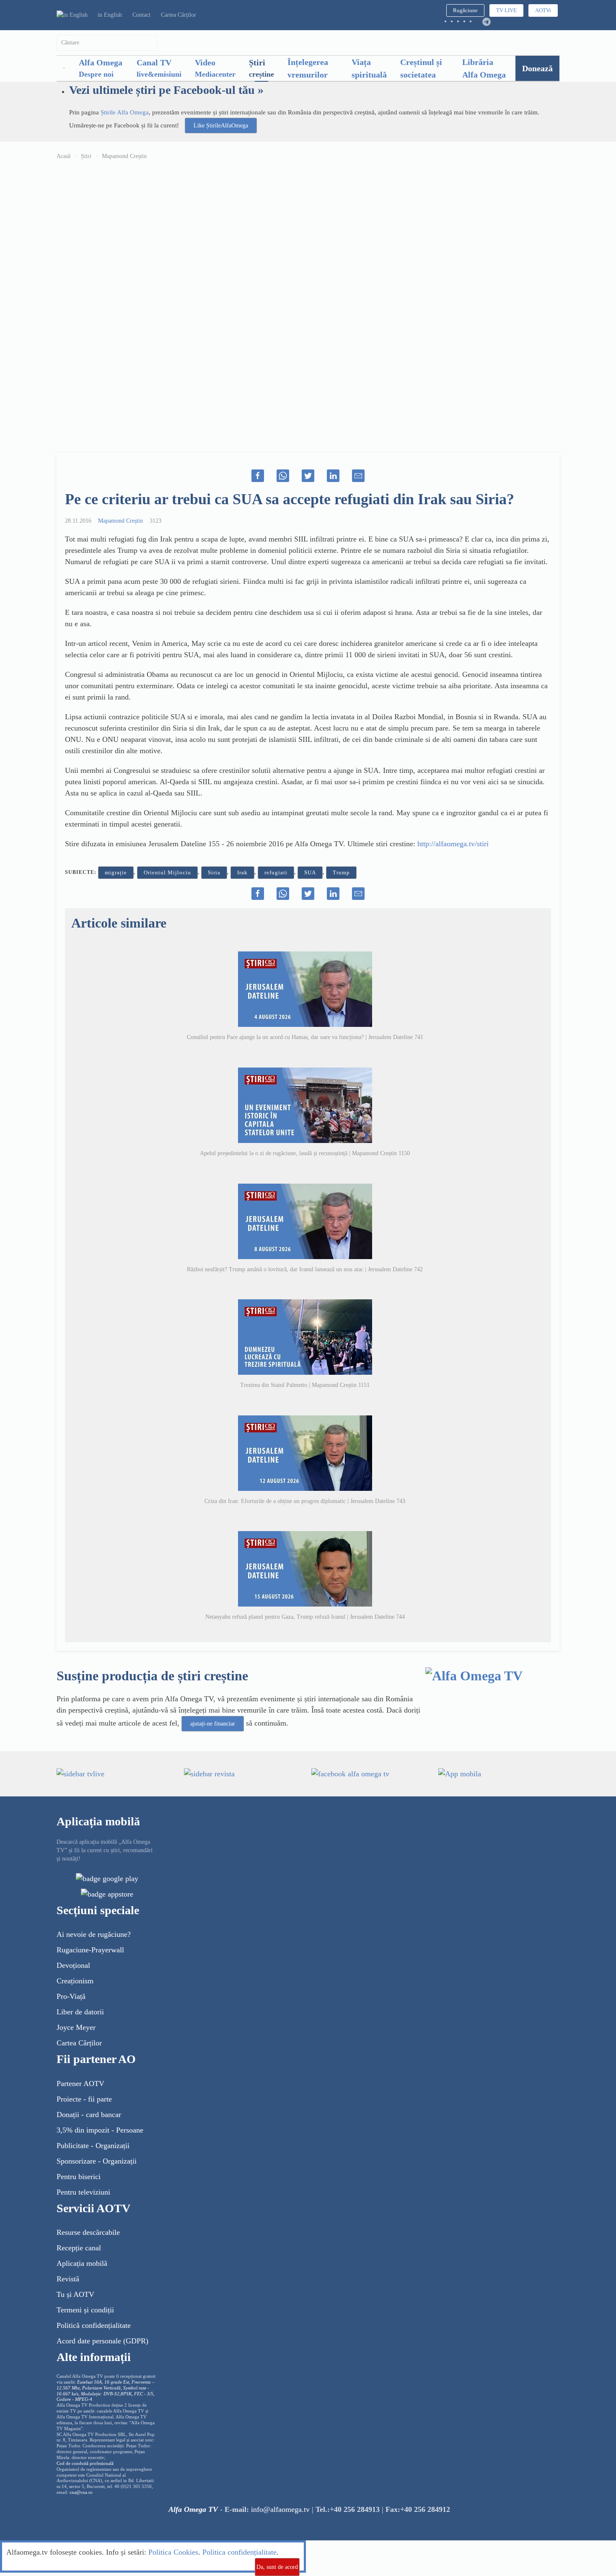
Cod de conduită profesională (85, 2463)
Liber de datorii (80, 2012)
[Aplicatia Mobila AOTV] (107, 1894)
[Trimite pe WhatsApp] (283, 476)
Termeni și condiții (85, 2310)
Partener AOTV (80, 2084)
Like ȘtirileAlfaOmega (221, 126)
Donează (537, 68)
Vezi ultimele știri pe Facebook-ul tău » (166, 90)
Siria (214, 872)
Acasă (63, 156)
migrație (116, 872)
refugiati (276, 872)
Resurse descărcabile (88, 2232)
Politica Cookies (173, 2552)
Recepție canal (79, 2248)
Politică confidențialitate (94, 2325)
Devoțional (73, 1965)
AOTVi (543, 10)
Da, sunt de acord (277, 2567)
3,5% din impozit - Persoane (100, 2130)
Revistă (68, 2279)
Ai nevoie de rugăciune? (94, 1934)
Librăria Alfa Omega (484, 68)
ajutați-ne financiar (213, 1724)
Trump (341, 872)
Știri (86, 156)
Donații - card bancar (89, 2115)
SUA (310, 872)
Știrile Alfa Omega (125, 112)
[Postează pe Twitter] (308, 476)
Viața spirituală (369, 68)
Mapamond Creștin (124, 156)
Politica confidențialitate (239, 2552)
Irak (242, 872)
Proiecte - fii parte (84, 2099)
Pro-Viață (71, 1996)
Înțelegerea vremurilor (308, 68)
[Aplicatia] (107, 1878)
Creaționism (75, 1981)
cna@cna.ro (81, 2492)
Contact (141, 15)
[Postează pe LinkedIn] (333, 476)
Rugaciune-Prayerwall (90, 1950)
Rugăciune (465, 10)
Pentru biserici (79, 2177)
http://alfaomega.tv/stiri (453, 844)
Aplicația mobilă (82, 2263)
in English (110, 15)
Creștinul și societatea (421, 68)
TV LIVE (506, 10)
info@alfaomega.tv (280, 2509)
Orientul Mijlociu (167, 872)
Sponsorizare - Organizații (97, 2161)
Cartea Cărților (179, 15)
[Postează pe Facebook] (258, 476)
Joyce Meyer (76, 2027)
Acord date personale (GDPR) (102, 2341)
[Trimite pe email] (358, 476)
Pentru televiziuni (83, 2192)
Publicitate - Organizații (93, 2146)
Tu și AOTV (75, 2294)
